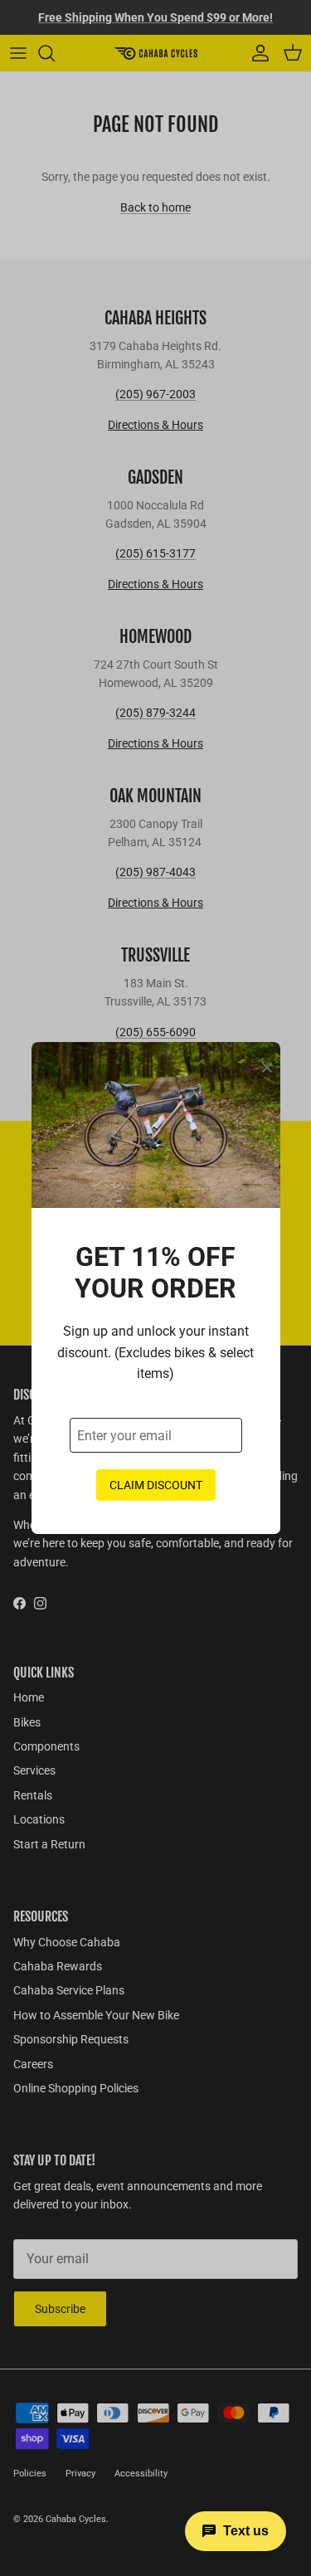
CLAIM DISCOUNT (156, 1485)
